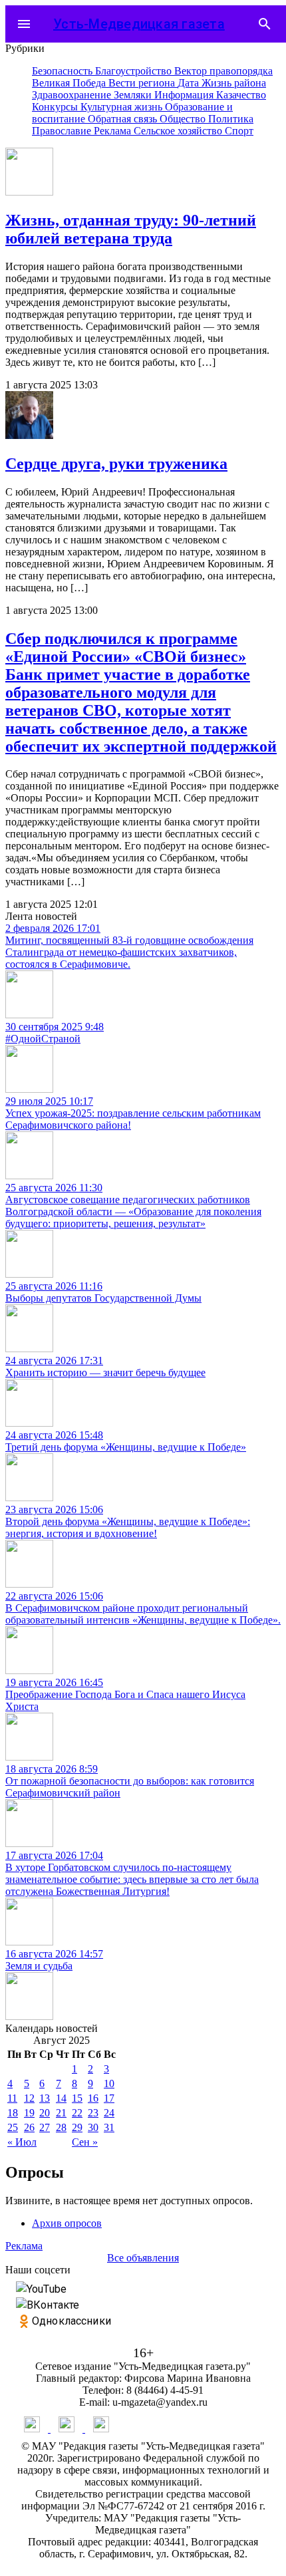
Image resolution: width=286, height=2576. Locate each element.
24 (109, 2113)
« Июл (22, 2142)
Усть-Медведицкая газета (139, 24)
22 (77, 2113)
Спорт (239, 131)
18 (13, 2113)
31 (109, 2127)
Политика (231, 119)
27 (45, 2127)
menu (24, 24)
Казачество (241, 95)
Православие (63, 131)
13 (45, 2098)
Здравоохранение (73, 95)
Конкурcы (56, 107)
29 (77, 2127)
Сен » (85, 2142)
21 (61, 2113)
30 (93, 2127)
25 (13, 2127)
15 (77, 2098)
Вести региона (143, 83)
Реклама (114, 131)
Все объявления (143, 2258)
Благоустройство (135, 71)
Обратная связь (124, 119)
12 (29, 2098)
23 (93, 2113)
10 (109, 2083)
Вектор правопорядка (223, 71)
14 (61, 2098)
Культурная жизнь (123, 107)
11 (12, 2098)
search (265, 24)
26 (29, 2127)
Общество (184, 119)
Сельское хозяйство (179, 131)
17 (109, 2098)
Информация (185, 95)
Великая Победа (70, 83)
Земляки (134, 95)
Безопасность (64, 71)
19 (29, 2113)
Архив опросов (67, 2223)
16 (93, 2098)
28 (61, 2127)
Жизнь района (234, 83)
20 (45, 2113)
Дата (190, 83)
